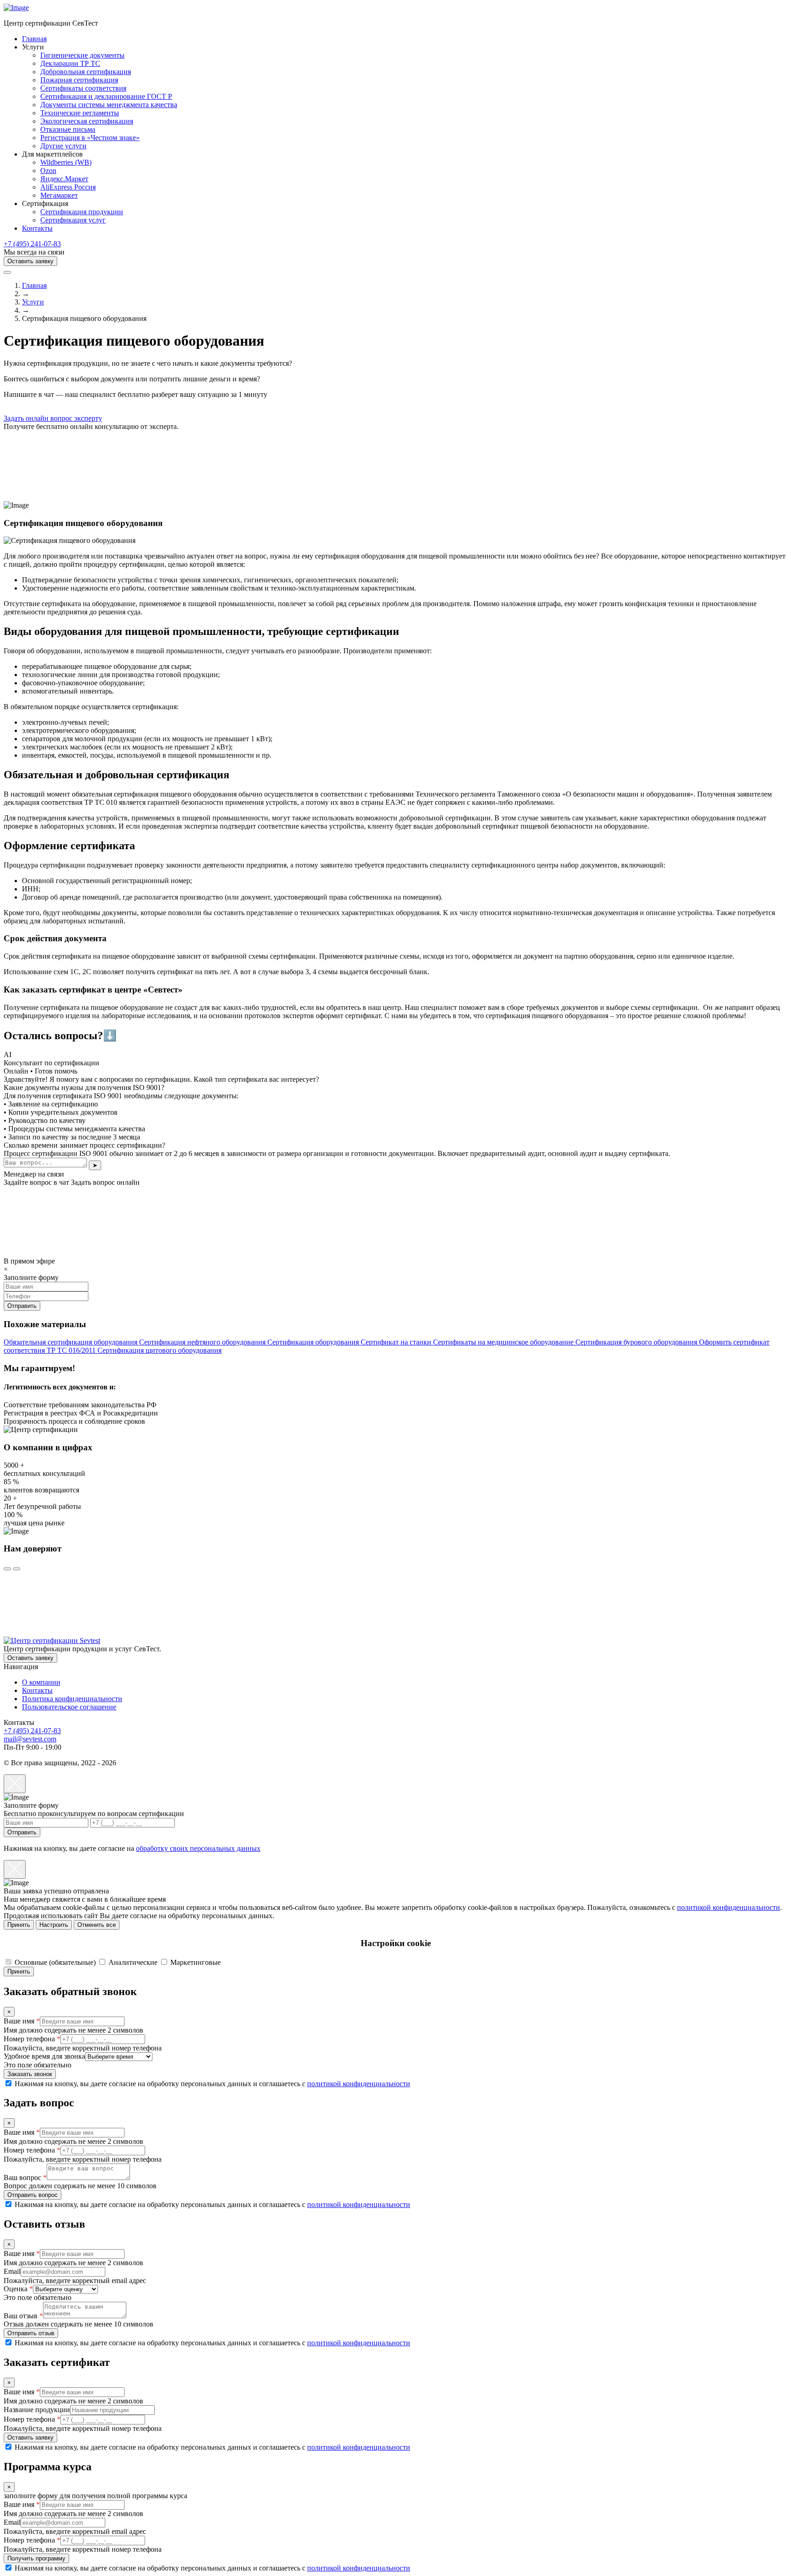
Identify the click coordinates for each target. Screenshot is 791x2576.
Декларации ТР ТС (70, 63)
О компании (41, 1682)
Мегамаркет (59, 195)
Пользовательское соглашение (69, 1707)
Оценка (18, 2289)
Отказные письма (68, 129)
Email (12, 2271)
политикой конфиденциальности (729, 1907)
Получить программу (36, 2558)
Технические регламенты (80, 113)
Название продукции (37, 2410)
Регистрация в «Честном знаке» (90, 138)
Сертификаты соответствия (83, 88)
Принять (19, 1925)
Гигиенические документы (82, 55)
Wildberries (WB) (66, 162)
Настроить (54, 1925)
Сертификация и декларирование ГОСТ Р (106, 96)
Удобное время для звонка (44, 2056)
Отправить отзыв (31, 2333)
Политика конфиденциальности (72, 1699)
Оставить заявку (30, 261)
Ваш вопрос (25, 2177)
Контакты (37, 228)
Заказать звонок (30, 2074)
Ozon (48, 171)
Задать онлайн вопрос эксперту (53, 418)
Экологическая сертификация (87, 121)
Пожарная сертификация (79, 80)
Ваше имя (22, 2021)
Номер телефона (32, 2039)
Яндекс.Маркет (64, 179)
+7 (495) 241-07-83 (32, 244)
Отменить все (97, 1925)
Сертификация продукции (82, 212)
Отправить (22, 1832)
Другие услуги (63, 146)
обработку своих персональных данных (198, 1848)
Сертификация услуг (73, 220)
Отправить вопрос (33, 2195)
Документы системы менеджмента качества (109, 105)
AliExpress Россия (68, 187)
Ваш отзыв (23, 2316)
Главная (34, 39)
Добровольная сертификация (86, 72)
